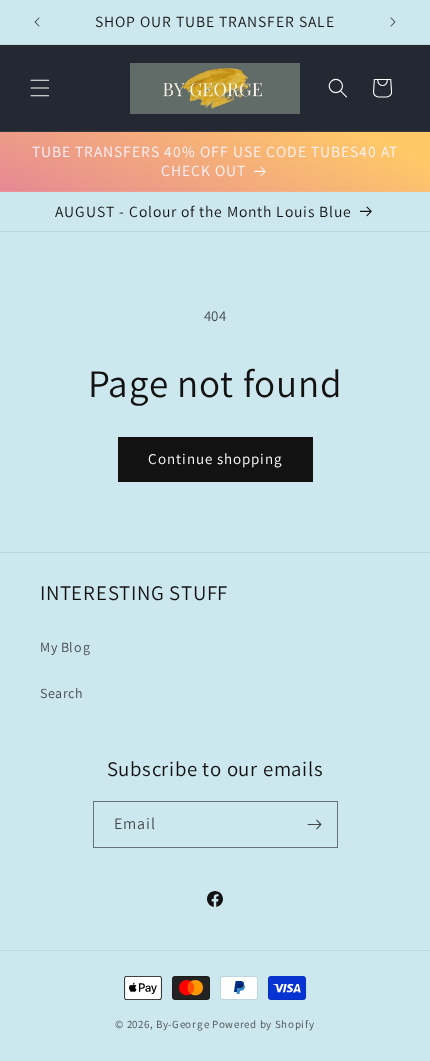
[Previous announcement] (37, 22)
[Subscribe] (315, 824)
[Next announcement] (393, 22)
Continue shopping (215, 458)
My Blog (65, 647)
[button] (40, 88)
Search (62, 693)
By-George (182, 1024)
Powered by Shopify (263, 1024)
